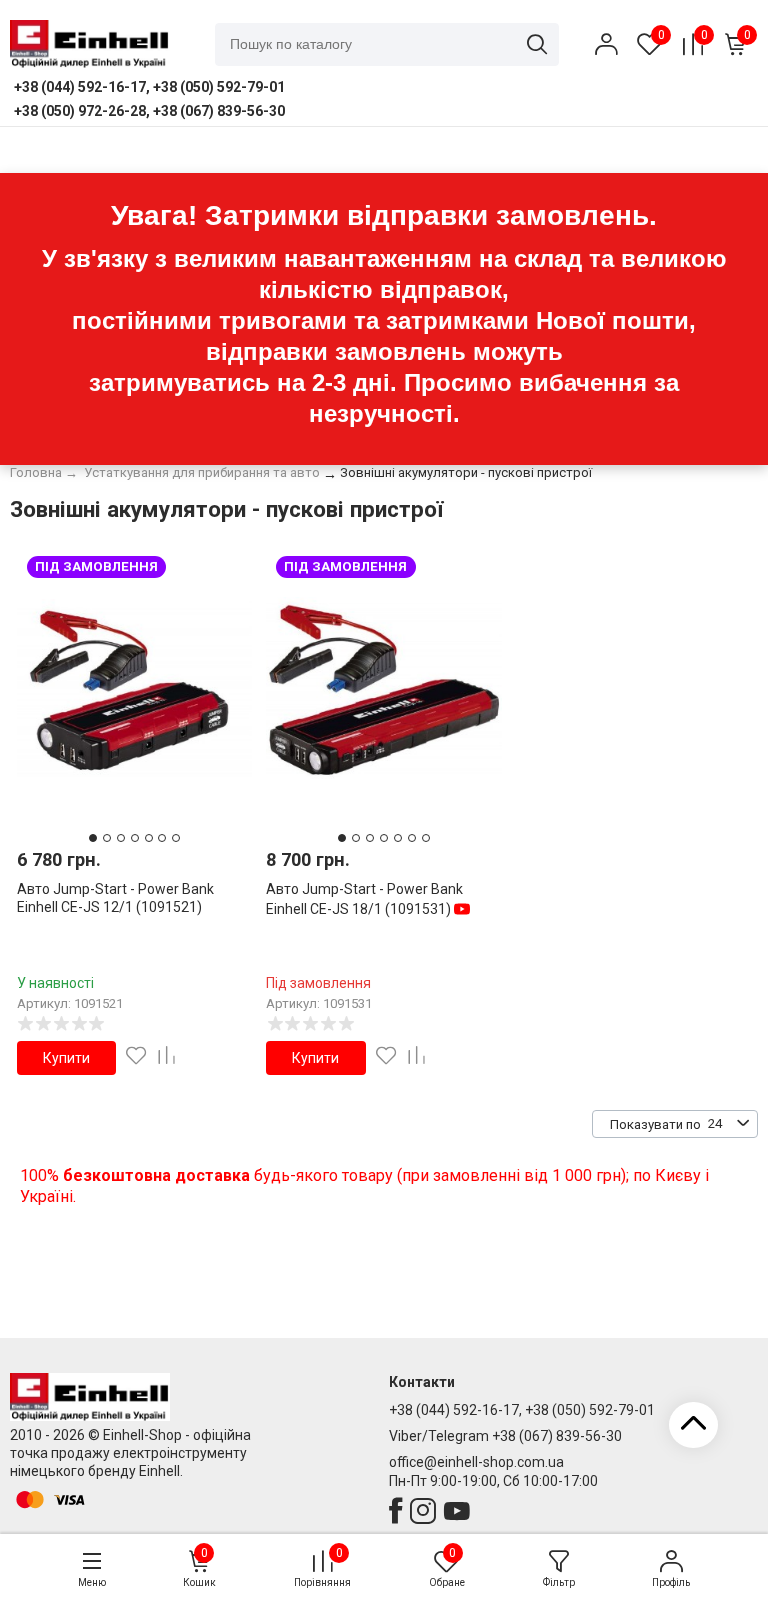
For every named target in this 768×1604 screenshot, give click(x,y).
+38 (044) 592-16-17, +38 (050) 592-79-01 (522, 1410)
